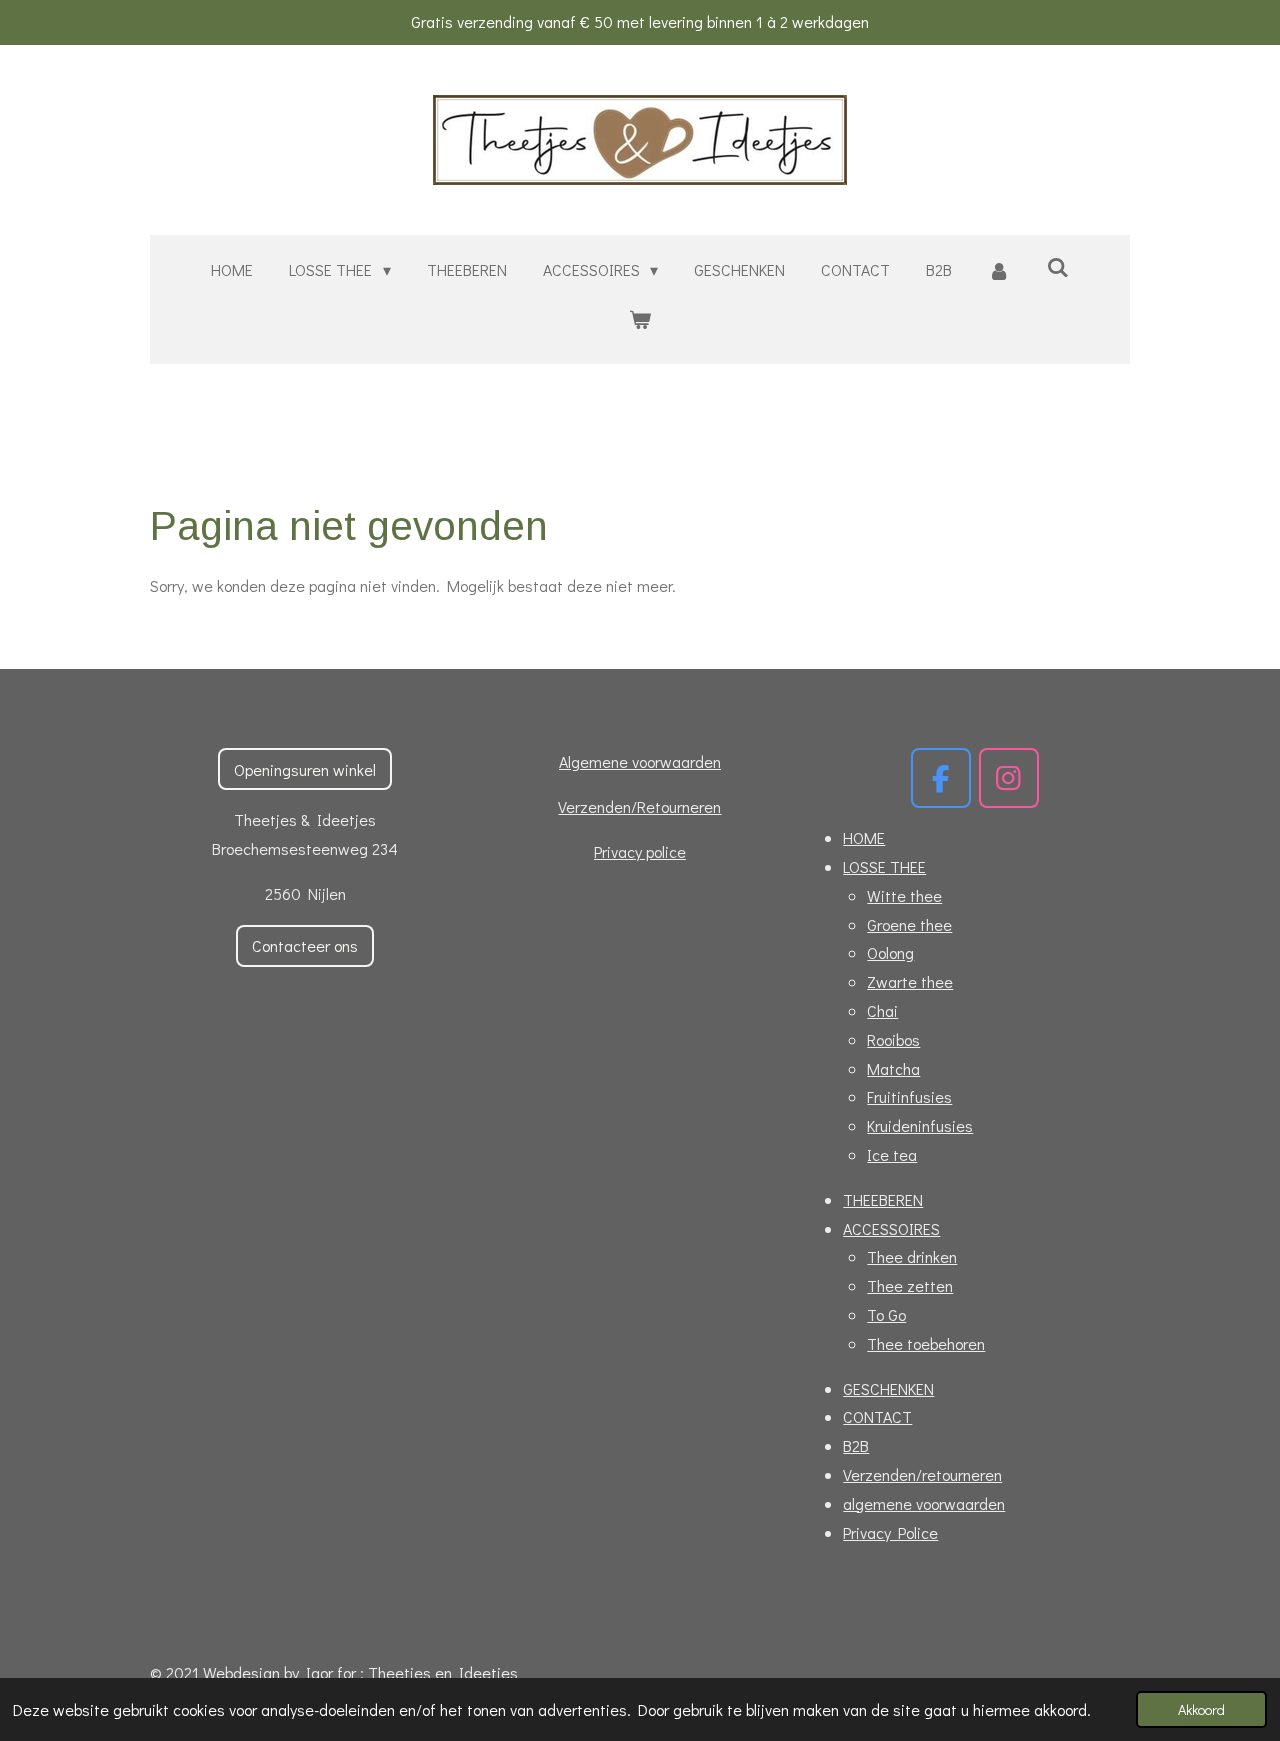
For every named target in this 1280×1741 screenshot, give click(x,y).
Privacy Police (890, 1532)
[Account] (999, 270)
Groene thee (909, 924)
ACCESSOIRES (891, 1228)
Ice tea (892, 1154)
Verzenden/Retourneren (639, 806)
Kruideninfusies (920, 1125)
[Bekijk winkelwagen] (640, 319)
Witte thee (904, 895)
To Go (886, 1314)
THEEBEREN (883, 1199)
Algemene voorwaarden (640, 761)
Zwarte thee (910, 981)
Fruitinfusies (909, 1096)
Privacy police (640, 851)
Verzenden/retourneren (922, 1474)
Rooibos (893, 1039)
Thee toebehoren (926, 1343)
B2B (856, 1445)
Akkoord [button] (1201, 1709)
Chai (882, 1010)
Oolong (890, 952)
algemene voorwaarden (924, 1503)
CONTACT (877, 1416)
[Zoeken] (1057, 266)
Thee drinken (912, 1256)
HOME (864, 837)
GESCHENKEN (888, 1388)
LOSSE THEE (884, 866)
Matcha (893, 1068)
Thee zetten (910, 1285)
